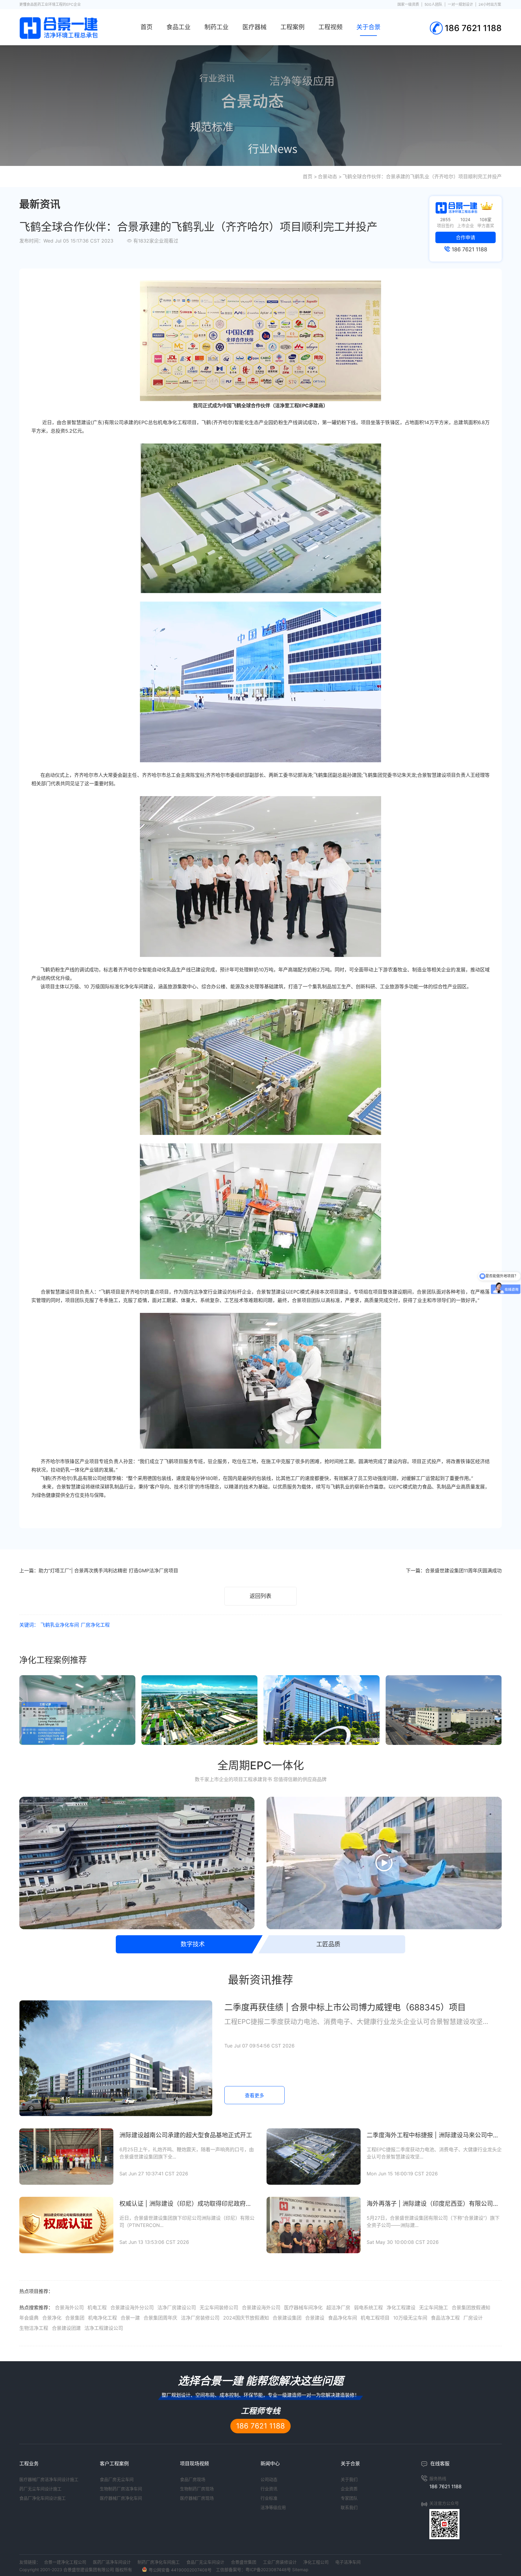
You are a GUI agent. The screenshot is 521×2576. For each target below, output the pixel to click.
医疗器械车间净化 (303, 2308)
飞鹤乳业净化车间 (60, 1625)
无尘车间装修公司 (219, 2308)
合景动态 (327, 176)
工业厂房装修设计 (280, 2562)
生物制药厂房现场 (197, 2489)
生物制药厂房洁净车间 (121, 2489)
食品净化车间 (343, 2318)
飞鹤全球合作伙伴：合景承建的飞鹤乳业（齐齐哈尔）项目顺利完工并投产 (422, 176)
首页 (147, 27)
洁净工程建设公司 (104, 2328)
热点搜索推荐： (36, 2308)
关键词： (29, 1625)
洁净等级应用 (273, 2507)
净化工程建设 (401, 2308)
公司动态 (269, 2479)
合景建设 (315, 2318)
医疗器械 (254, 27)
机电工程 (97, 2308)
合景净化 (52, 2318)
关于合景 (368, 27)
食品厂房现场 (193, 2479)
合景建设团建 (66, 2328)
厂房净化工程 (95, 1625)
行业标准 (269, 2498)
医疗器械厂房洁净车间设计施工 (49, 2479)
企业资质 (349, 2489)
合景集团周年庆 (160, 2318)
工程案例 (292, 27)
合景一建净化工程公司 (65, 2562)
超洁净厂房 (338, 2308)
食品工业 (178, 27)
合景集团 (75, 2318)
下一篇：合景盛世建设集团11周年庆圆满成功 (454, 1571)
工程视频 (330, 27)
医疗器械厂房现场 (197, 2498)
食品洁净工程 (445, 2318)
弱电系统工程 (368, 2308)
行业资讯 (269, 2489)
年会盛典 (29, 2318)
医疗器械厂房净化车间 (121, 2498)
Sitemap (300, 2570)
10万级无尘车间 (410, 2318)
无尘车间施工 (434, 2308)
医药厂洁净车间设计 (112, 2562)
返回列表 (260, 1596)
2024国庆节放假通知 (246, 2318)
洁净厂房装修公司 (200, 2318)
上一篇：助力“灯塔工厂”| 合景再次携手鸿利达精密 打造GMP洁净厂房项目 (99, 1571)
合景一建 (130, 2318)
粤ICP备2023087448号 (268, 2570)
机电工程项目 (375, 2318)
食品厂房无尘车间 (117, 2479)
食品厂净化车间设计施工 (43, 2498)
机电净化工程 (103, 2318)
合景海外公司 (69, 2308)
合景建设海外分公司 (132, 2308)
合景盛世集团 (244, 2562)
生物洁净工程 (34, 2328)
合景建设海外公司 (261, 2308)
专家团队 (349, 2498)
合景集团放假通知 (471, 2308)
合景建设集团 (287, 2318)
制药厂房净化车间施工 (159, 2562)
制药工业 (216, 27)
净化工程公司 (316, 2562)
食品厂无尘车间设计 (205, 2562)
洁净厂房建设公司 (177, 2308)
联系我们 (349, 2507)
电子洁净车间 (348, 2562)
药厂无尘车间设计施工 (40, 2489)
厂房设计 (473, 2318)
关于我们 (349, 2479)
